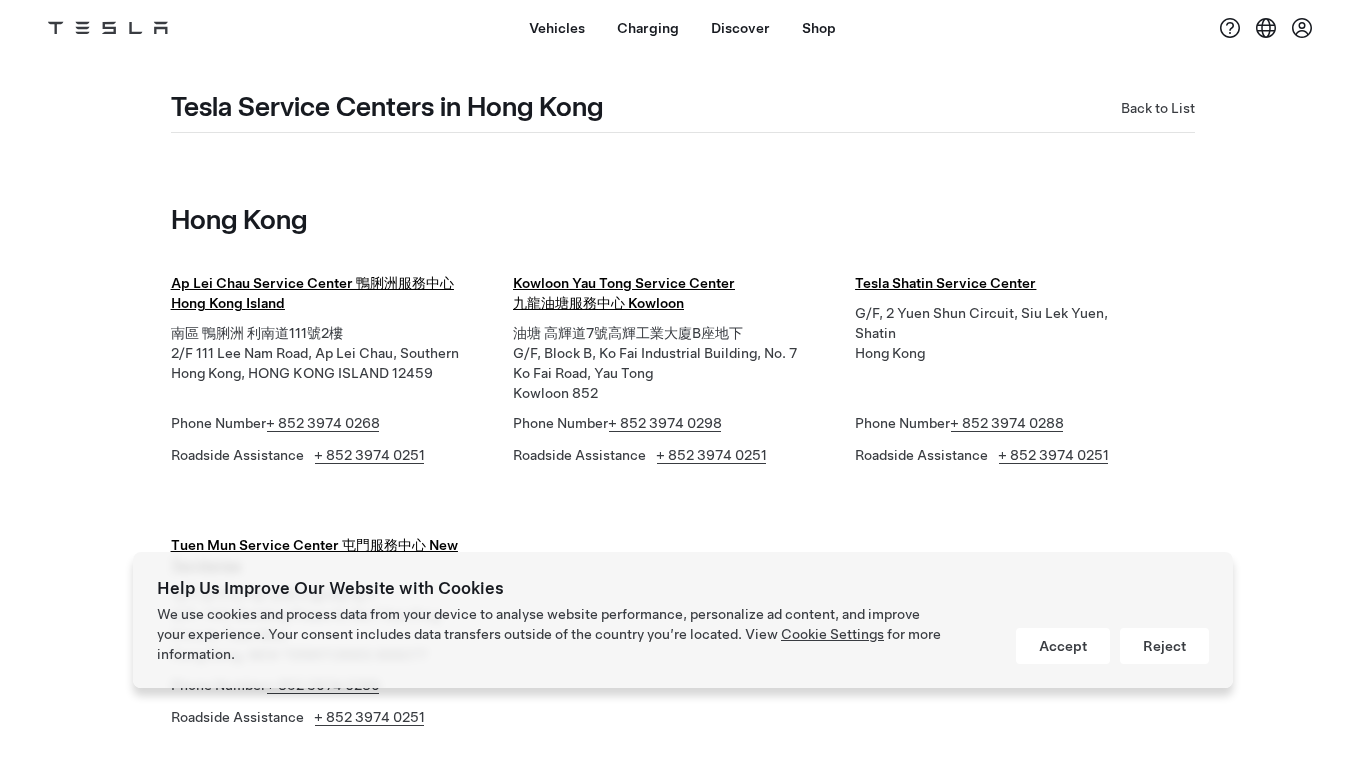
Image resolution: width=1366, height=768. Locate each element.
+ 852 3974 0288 (1007, 423)
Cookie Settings (832, 634)
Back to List (1158, 108)
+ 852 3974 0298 (665, 423)
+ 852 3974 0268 (323, 423)
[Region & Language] (1266, 28)
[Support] (1230, 28)
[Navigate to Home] (108, 28)
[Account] (1302, 28)
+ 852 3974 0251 (369, 455)
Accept (1063, 646)
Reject (1164, 646)
